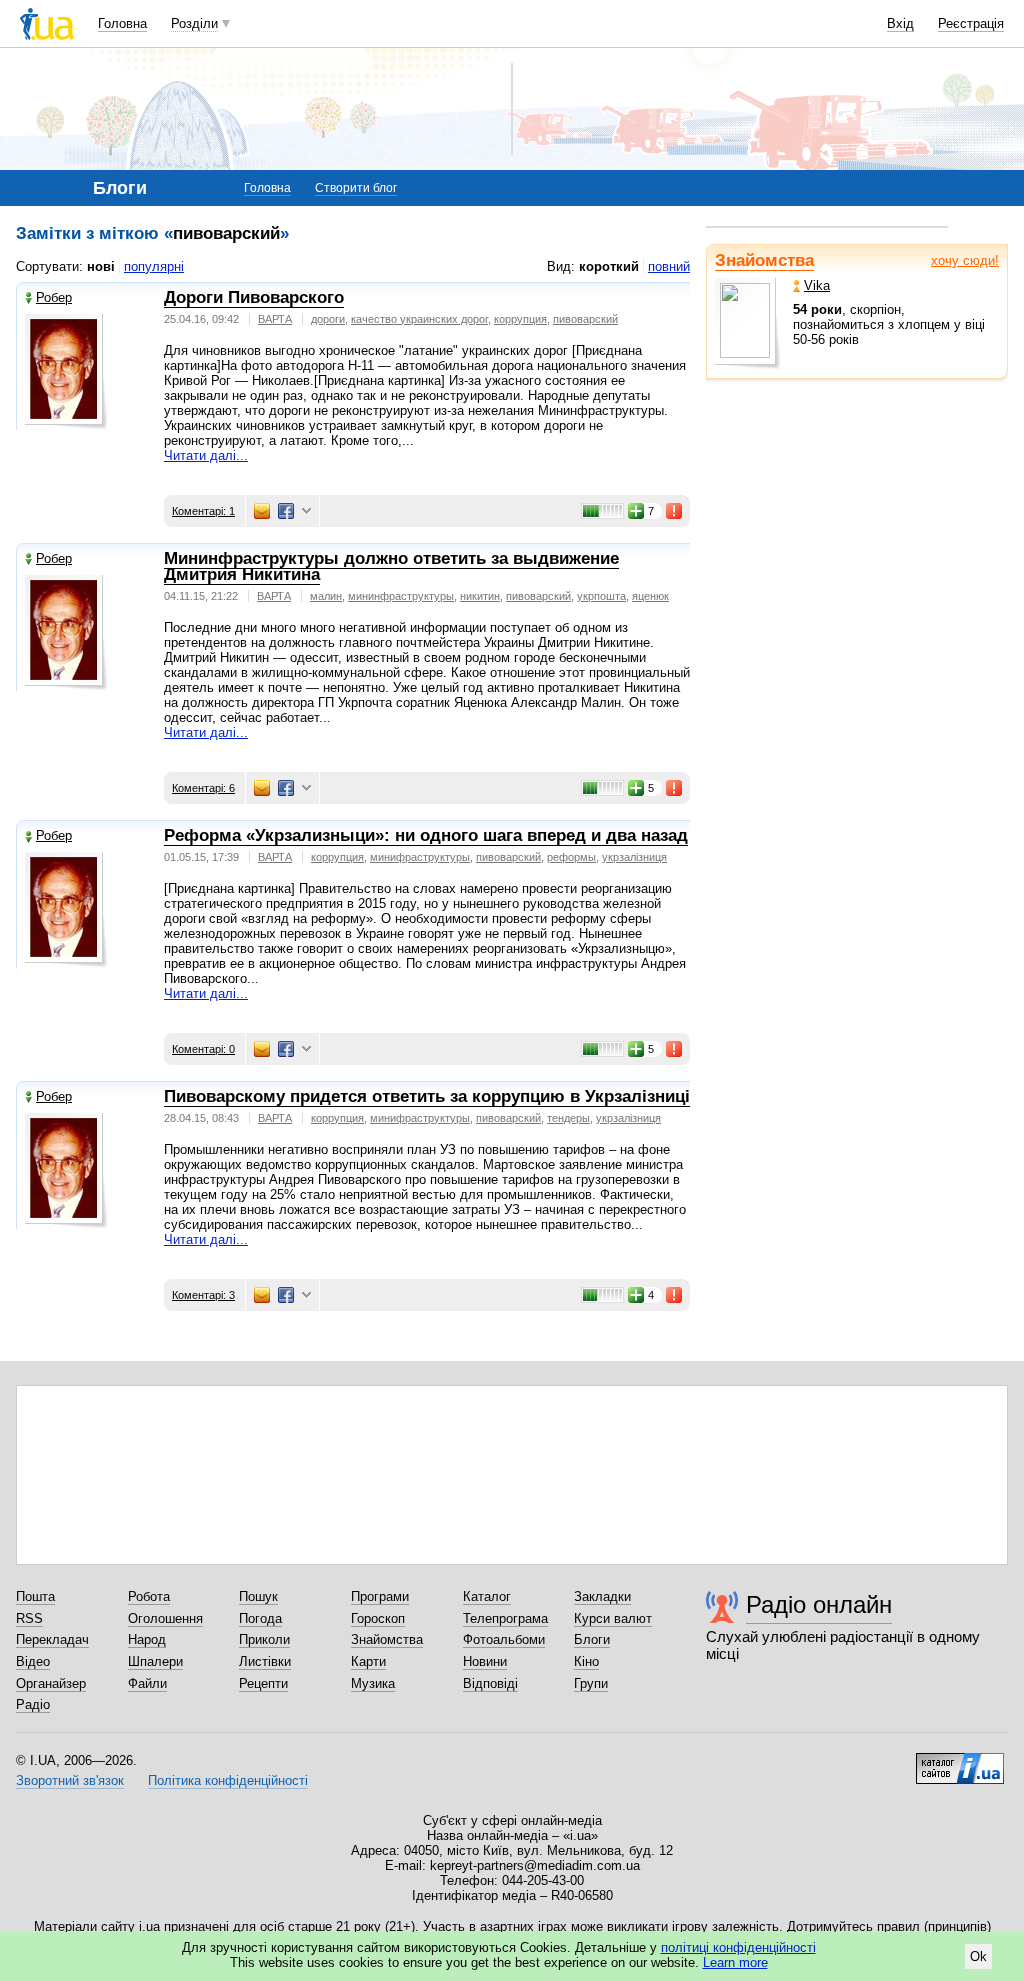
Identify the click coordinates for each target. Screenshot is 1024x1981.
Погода (260, 1618)
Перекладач (52, 1639)
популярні (154, 266)
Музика (373, 1683)
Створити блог (356, 188)
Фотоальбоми (504, 1639)
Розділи (194, 23)
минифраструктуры (420, 857)
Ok (978, 1956)
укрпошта (601, 596)
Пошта (35, 1596)
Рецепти (263, 1683)
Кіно (586, 1661)
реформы (571, 857)
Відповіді (490, 1683)
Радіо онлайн (819, 1604)
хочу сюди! (965, 260)
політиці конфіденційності (738, 1947)
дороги (328, 319)
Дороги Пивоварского (254, 297)
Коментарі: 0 (203, 1049)
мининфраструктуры (401, 596)
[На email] (262, 511)
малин (326, 596)
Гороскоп (378, 1618)
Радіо (33, 1704)
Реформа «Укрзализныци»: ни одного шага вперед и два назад (426, 835)
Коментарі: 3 (203, 1295)
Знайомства (764, 260)
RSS (29, 1618)
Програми (380, 1596)
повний (669, 266)
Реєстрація (971, 23)
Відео (33, 1661)
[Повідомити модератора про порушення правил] (675, 511)
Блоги (592, 1639)
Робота (149, 1596)
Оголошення (165, 1618)
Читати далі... (206, 455)
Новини (485, 1661)
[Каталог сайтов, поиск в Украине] (960, 1761)
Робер (54, 297)
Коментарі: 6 (203, 788)
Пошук (258, 1596)
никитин (480, 596)
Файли (147, 1683)
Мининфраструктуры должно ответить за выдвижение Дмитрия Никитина (391, 567)
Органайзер (51, 1683)
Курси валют (613, 1618)
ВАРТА (275, 319)
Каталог (487, 1596)
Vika (817, 285)
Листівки (265, 1661)
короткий (609, 266)
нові (101, 266)
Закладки (602, 1596)
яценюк (650, 596)
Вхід (900, 23)
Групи (591, 1683)
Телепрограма (505, 1618)
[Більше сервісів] (306, 511)
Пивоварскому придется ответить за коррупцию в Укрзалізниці (427, 1096)
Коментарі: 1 (203, 511)
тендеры (568, 1118)
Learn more (735, 1962)
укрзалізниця (634, 857)
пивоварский (585, 319)
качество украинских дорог (419, 319)
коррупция (520, 319)
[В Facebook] (286, 511)
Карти (368, 1661)
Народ (147, 1639)
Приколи (264, 1639)
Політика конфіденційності (228, 1780)
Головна (122, 23)
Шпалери (155, 1661)
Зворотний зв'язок (70, 1780)
